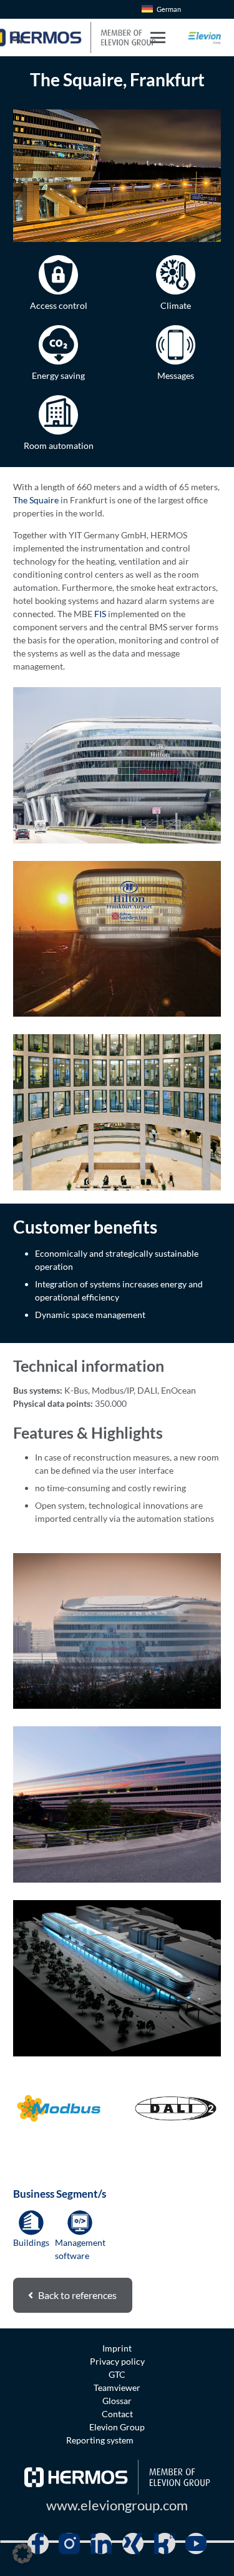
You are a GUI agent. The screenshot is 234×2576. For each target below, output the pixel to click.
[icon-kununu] (165, 2543)
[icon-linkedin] (101, 2543)
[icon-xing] (133, 2543)
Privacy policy (117, 2361)
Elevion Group (117, 2427)
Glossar (117, 2401)
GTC (117, 2374)
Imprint (117, 2348)
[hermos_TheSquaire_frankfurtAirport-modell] (117, 1978)
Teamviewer (117, 2387)
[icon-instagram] (69, 2543)
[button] (157, 38)
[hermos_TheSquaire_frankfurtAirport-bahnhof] (117, 765)
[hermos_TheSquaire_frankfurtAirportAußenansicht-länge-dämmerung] (117, 1804)
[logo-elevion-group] (205, 38)
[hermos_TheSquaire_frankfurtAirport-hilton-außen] (117, 1631)
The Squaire (36, 500)
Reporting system (100, 2440)
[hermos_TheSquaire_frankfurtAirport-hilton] (117, 939)
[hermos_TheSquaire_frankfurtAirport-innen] (117, 1112)
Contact (117, 2414)
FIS (100, 614)
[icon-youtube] (196, 2543)
